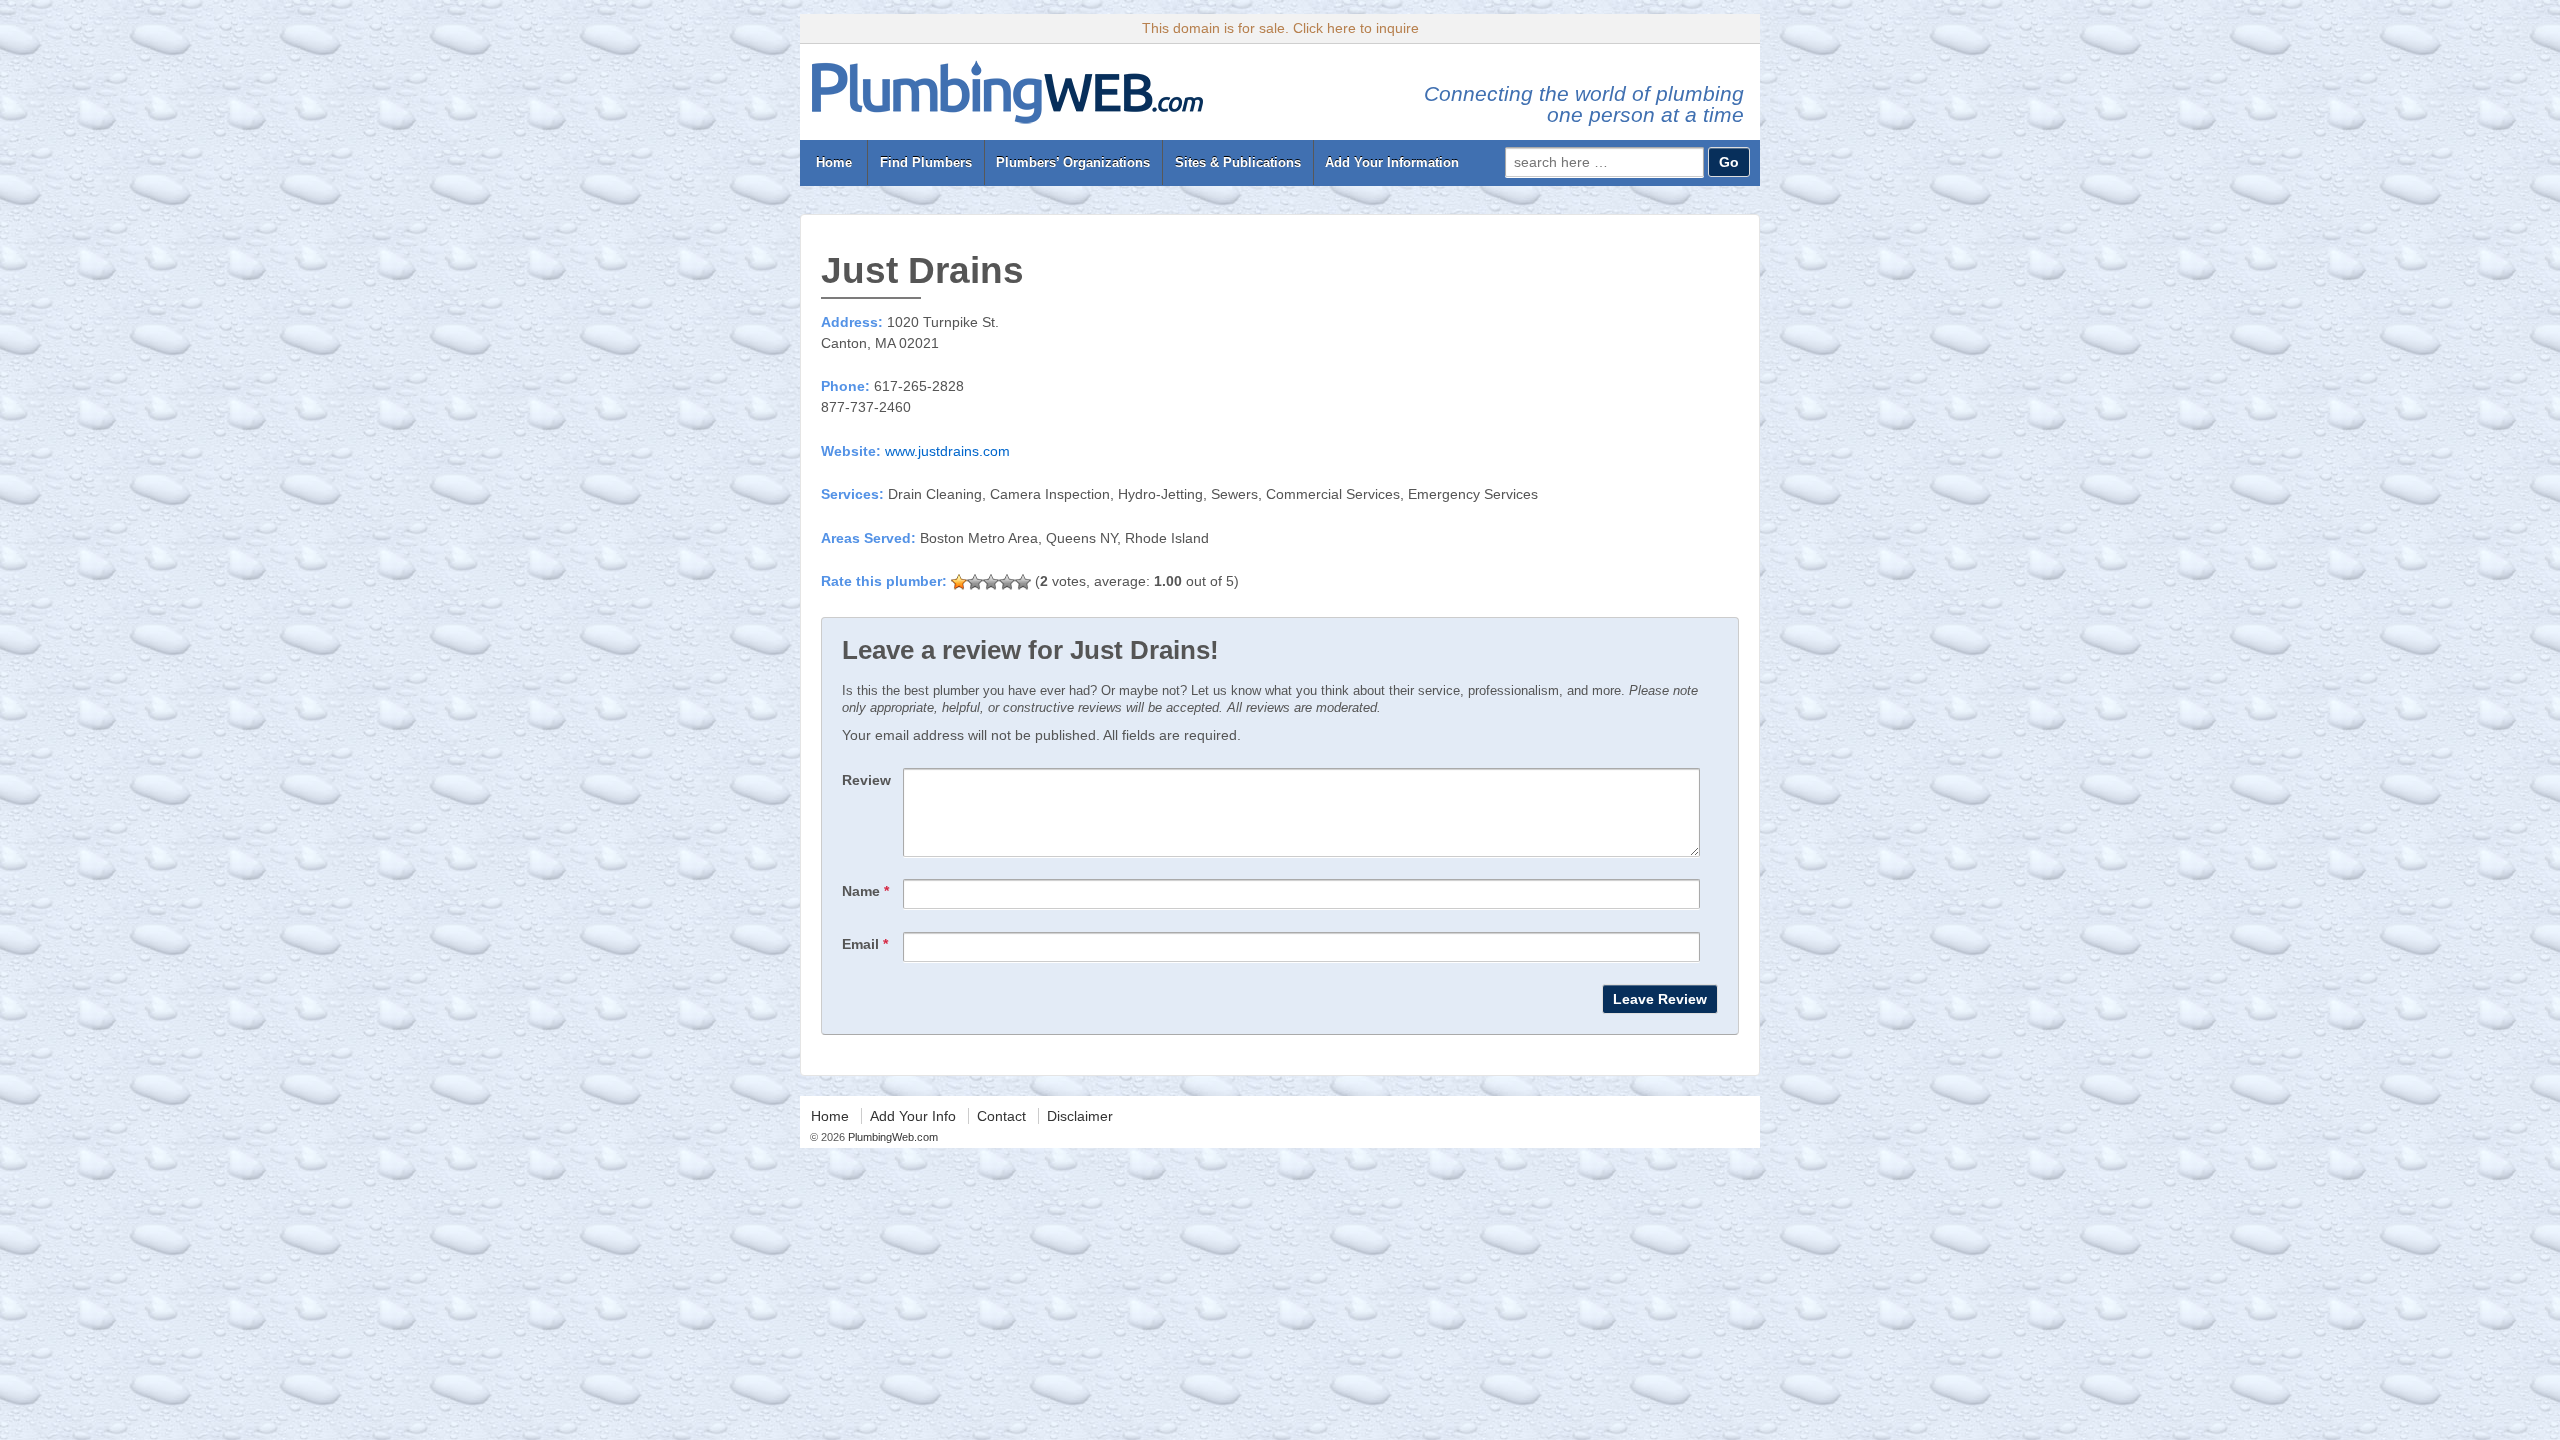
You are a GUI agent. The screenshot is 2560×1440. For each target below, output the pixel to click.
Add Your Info (913, 1116)
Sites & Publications (1238, 162)
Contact (1001, 1116)
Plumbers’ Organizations (1073, 162)
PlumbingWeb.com (891, 1137)
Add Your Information (1392, 162)
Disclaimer (1080, 1116)
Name (865, 891)
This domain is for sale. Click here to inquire (1280, 28)
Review (866, 780)
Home (834, 162)
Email (865, 944)
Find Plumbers (926, 162)
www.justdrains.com (947, 451)
